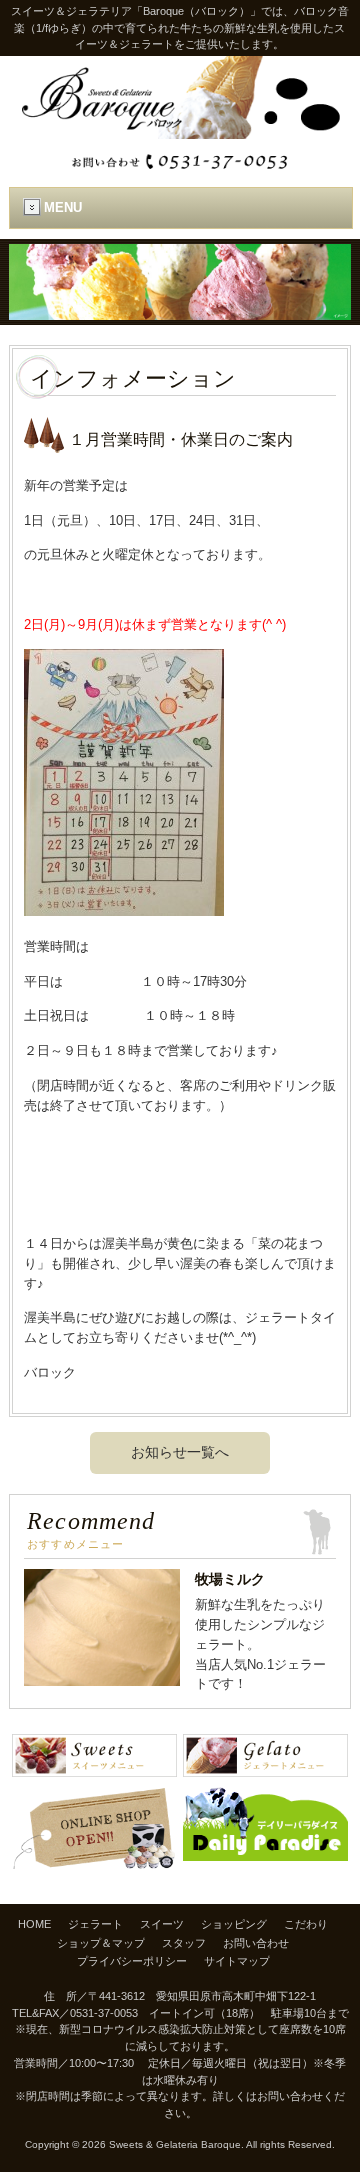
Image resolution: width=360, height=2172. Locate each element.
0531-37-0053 (104, 2013)
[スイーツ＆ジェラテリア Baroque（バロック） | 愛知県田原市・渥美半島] (180, 131)
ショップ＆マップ (101, 1943)
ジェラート (95, 1924)
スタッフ (184, 1943)
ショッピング (234, 1924)
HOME (34, 1924)
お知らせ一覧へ (180, 1452)
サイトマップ (237, 1961)
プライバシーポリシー (132, 1961)
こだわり (306, 1924)
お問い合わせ (256, 1943)
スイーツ (162, 1924)
